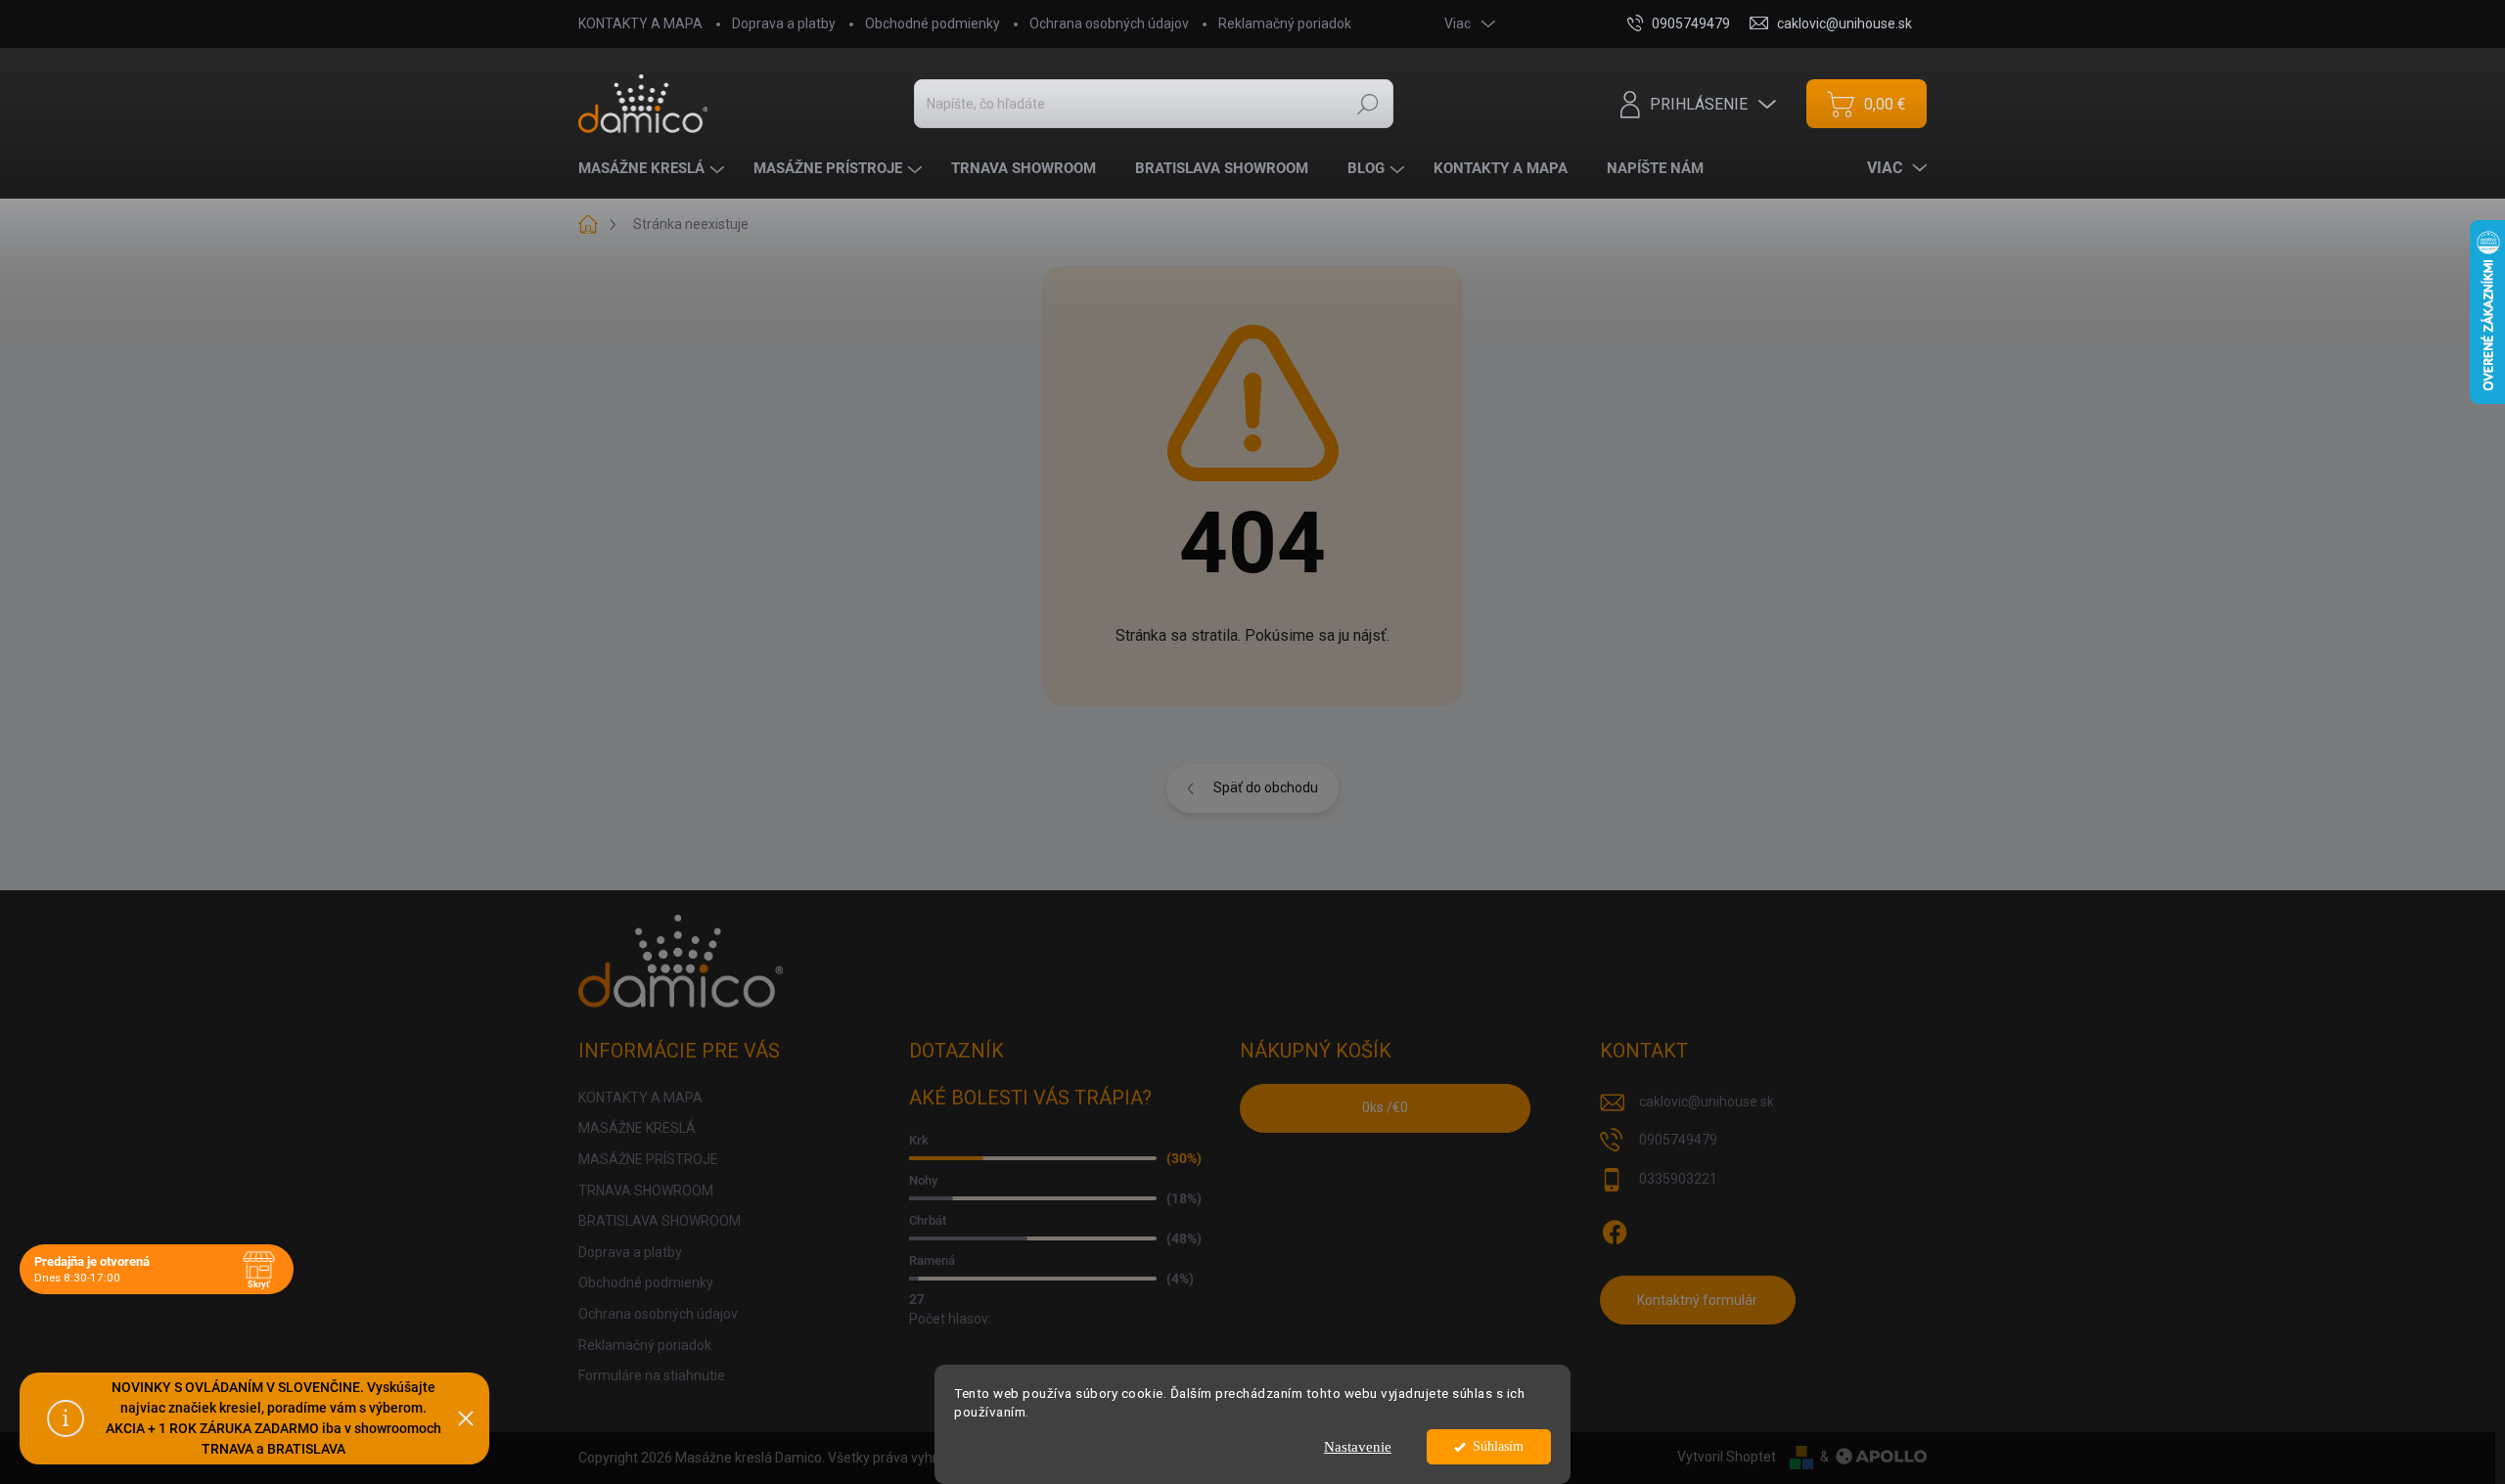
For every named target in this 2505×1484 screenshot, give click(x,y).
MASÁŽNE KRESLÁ (637, 1128)
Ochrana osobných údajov (1109, 23)
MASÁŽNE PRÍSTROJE (648, 1159)
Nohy (923, 1180)
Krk (919, 1140)
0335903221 (1678, 1179)
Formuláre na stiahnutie (652, 1375)
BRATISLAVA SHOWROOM (660, 1221)
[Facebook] (1615, 1229)
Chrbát (928, 1220)
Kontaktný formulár (1697, 1300)
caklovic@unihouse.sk (1707, 1102)
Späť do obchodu (1266, 787)
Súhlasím (1498, 1446)
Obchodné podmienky (933, 23)
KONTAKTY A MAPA (640, 23)
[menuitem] (654, 169)
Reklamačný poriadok (1285, 23)
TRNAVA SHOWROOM (646, 1191)
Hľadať (1368, 104)
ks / (1385, 1107)
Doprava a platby (784, 23)
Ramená (932, 1260)
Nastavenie (1358, 1447)
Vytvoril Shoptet (1727, 1457)
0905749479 (1678, 1140)
